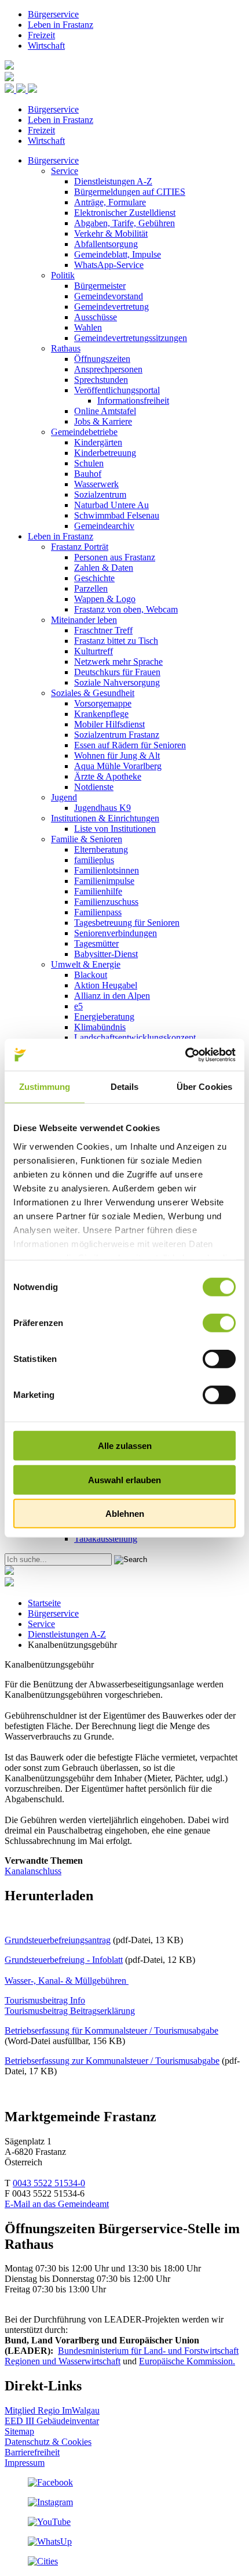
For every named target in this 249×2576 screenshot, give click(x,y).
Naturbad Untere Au (111, 505)
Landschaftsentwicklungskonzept (135, 1037)
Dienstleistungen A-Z (113, 181)
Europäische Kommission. (187, 2361)
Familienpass (98, 912)
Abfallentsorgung (106, 244)
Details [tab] (125, 1087)
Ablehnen (125, 1514)
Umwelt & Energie (86, 964)
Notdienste (94, 787)
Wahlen (88, 327)
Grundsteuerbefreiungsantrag (58, 1940)
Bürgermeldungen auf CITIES (130, 192)
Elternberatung (101, 849)
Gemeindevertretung (111, 307)
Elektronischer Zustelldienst (125, 213)
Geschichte (94, 578)
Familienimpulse (104, 881)
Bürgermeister (100, 286)
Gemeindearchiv (104, 526)
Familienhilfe (98, 891)
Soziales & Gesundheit (93, 693)
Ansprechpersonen (108, 369)
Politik (63, 275)
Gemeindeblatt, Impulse (118, 254)
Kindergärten (98, 442)
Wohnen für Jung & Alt (117, 756)
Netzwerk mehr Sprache (118, 662)
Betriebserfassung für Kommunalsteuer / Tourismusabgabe (111, 2030)
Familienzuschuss (106, 902)
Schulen (89, 463)
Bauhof (88, 474)
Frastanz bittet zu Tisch (116, 641)
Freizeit (41, 35)
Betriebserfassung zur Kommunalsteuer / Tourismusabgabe (112, 2061)
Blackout (91, 975)
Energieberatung (104, 1017)
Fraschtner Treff (103, 630)
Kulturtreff (94, 651)
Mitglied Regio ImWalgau (52, 2410)
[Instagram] (50, 2502)
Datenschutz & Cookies (48, 2442)
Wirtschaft (46, 46)
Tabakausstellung (106, 1539)
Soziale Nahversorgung (117, 682)
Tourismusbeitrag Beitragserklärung (70, 2011)
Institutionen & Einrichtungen (105, 818)
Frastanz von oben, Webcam (126, 609)
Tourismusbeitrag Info (45, 2000)
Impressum (25, 2463)
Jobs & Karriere (103, 421)
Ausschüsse (96, 317)
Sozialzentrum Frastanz (117, 735)
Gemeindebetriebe (84, 432)
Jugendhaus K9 (102, 808)
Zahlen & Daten (104, 568)
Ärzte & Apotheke (108, 776)
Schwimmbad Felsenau (117, 515)
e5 (78, 1006)
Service (65, 171)
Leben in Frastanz (61, 25)
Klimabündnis (100, 1027)
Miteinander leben (84, 620)
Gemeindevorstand (109, 296)
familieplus (94, 860)
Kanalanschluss (33, 1871)
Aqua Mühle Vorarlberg (118, 766)
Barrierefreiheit (32, 2452)
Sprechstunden (101, 380)
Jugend (64, 797)
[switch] (219, 1323)
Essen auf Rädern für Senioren (130, 745)
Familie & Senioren (87, 839)
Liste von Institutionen (115, 829)
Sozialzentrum (100, 494)
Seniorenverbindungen (116, 933)
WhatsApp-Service (109, 265)
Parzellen (91, 588)
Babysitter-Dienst (106, 954)
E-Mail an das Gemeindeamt (57, 2204)
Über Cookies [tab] (204, 1087)
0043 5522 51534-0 (49, 2183)
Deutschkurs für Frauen (117, 672)
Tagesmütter (96, 943)
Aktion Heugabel (106, 985)
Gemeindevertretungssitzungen (131, 338)
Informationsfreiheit (133, 401)
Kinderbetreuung (105, 453)
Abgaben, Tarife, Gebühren (124, 223)
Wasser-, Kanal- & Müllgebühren (67, 1981)
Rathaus (66, 348)
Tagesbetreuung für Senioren (127, 923)
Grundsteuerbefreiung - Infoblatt (64, 1960)
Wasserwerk (96, 484)
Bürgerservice (53, 14)
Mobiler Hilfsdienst (109, 724)
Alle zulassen (125, 1446)
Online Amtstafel (105, 411)
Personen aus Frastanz (115, 557)
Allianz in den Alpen (112, 996)
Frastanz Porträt (80, 547)
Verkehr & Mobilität (111, 233)
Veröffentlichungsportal (117, 390)
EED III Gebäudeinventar (52, 2421)
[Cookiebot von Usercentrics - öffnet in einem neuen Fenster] (185, 1055)
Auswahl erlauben (124, 1479)
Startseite (44, 1603)
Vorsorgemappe (103, 703)
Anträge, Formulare (110, 202)
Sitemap (19, 2431)
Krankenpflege (101, 714)
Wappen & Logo (105, 599)
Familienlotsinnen (107, 870)
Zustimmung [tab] (45, 1087)
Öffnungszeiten (102, 359)
